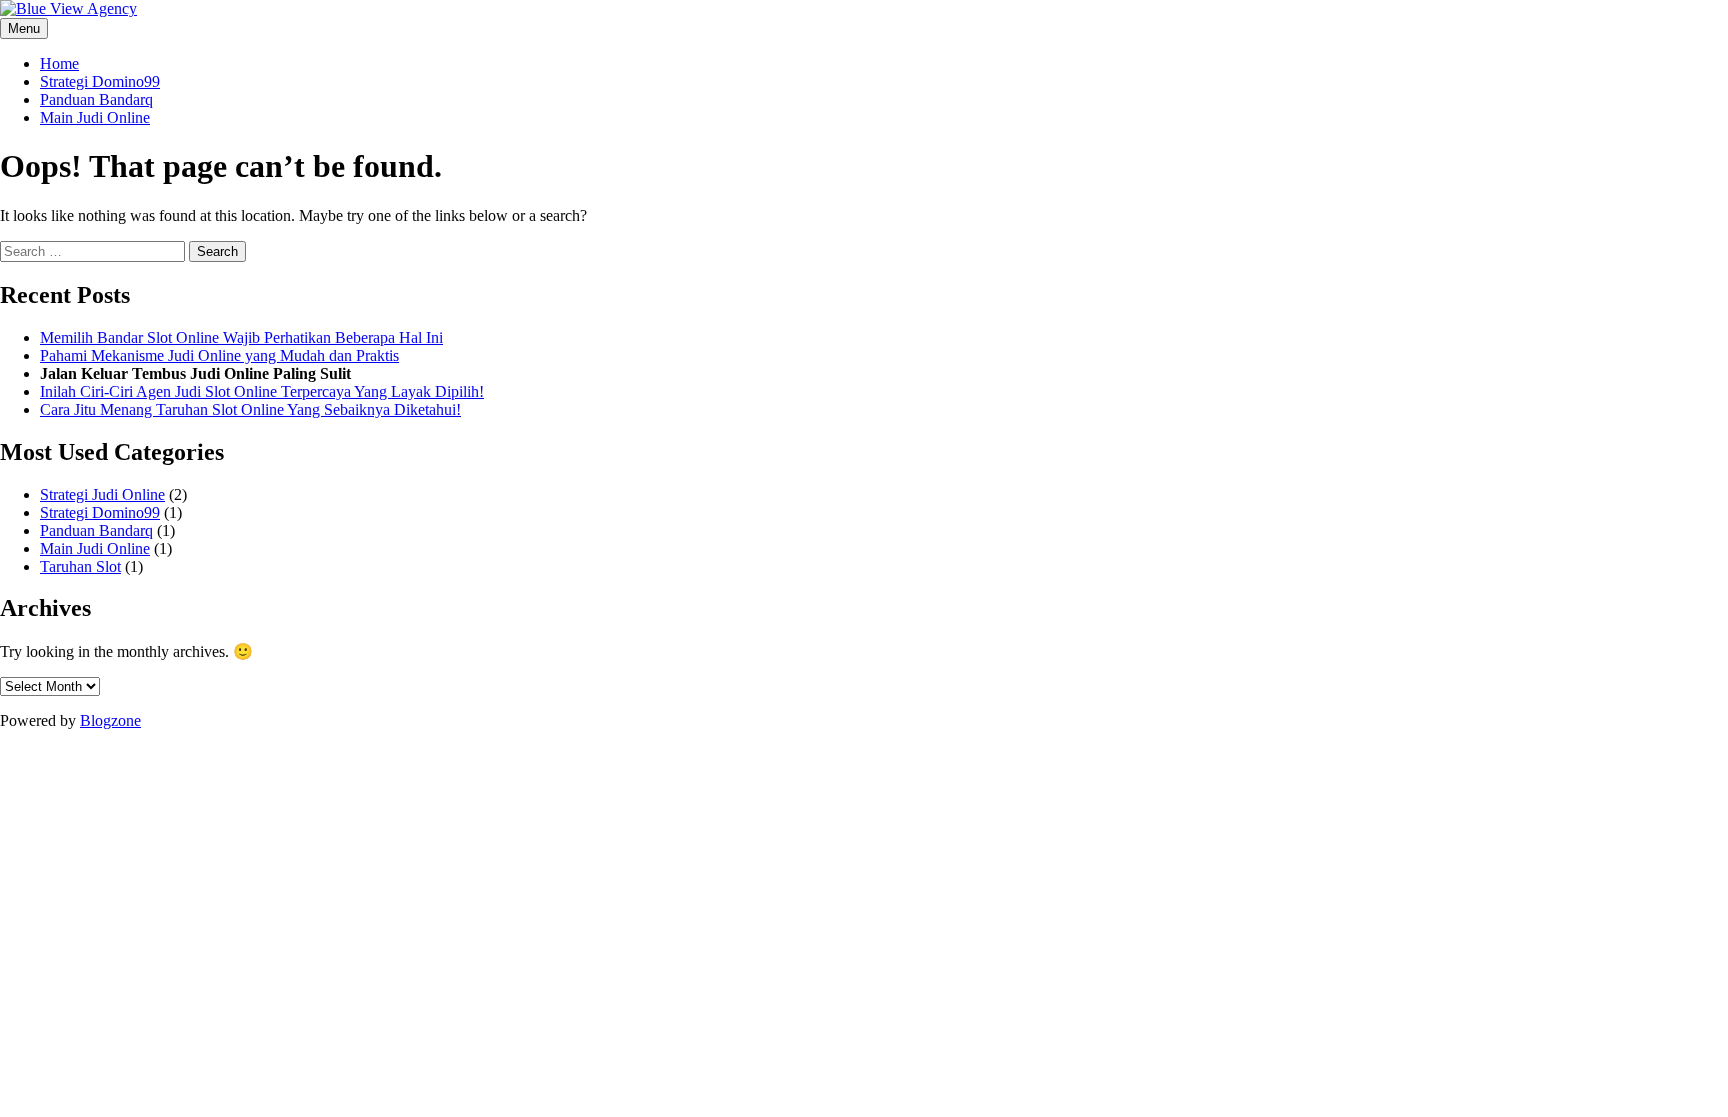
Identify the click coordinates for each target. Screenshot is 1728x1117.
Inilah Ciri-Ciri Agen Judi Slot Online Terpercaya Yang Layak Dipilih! (262, 391)
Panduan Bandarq (96, 99)
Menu (24, 28)
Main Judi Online (95, 117)
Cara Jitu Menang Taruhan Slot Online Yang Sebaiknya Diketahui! (250, 409)
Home (59, 63)
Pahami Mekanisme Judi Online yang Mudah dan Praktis (219, 355)
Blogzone (110, 720)
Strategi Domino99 (100, 81)
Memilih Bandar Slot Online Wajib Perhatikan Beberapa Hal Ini (241, 337)
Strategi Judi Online (102, 494)
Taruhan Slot (80, 566)
